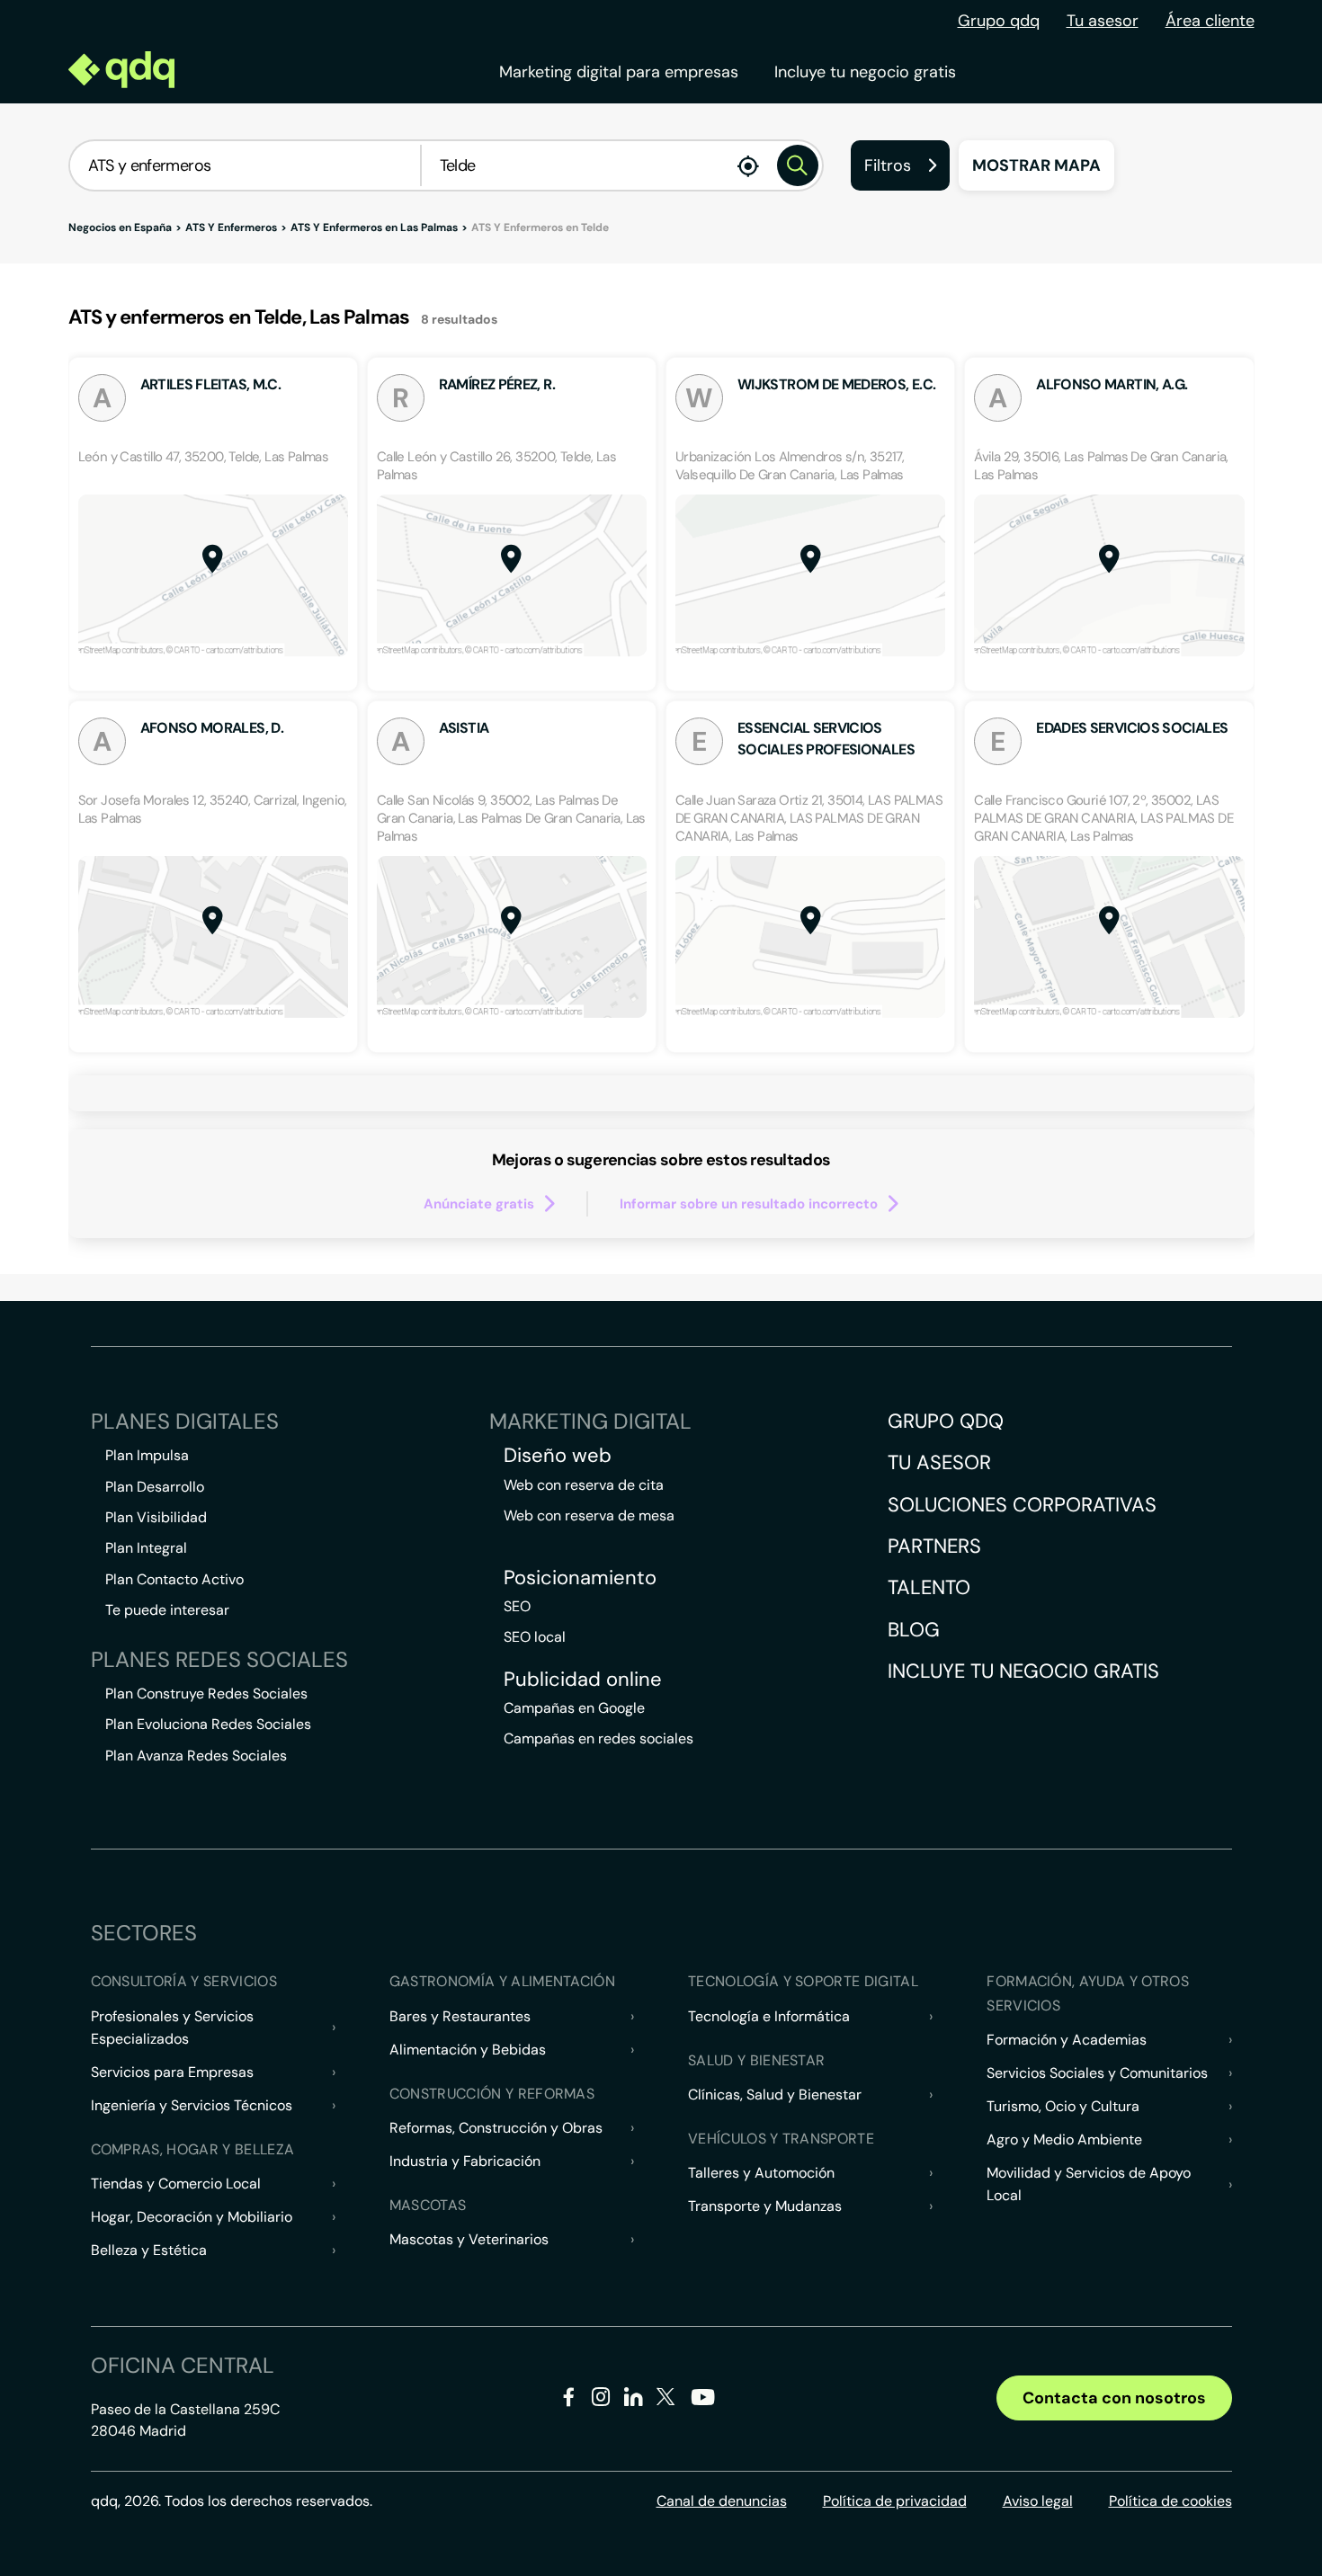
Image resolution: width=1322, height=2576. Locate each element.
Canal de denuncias (722, 2501)
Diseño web (558, 1456)
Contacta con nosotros (1114, 2398)
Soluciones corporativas (1022, 1505)
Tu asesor (1103, 21)
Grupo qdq (999, 21)
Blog (914, 1630)
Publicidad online (583, 1680)
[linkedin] (634, 2400)
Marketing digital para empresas (619, 72)
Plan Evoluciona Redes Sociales (208, 1724)
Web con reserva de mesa (589, 1515)
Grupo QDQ (946, 1421)
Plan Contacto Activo (174, 1579)
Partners (934, 1546)
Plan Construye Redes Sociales (206, 1694)
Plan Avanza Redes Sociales (196, 1756)
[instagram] (601, 2400)
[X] (666, 2400)
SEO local (535, 1637)
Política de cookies (1170, 2501)
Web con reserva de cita (584, 1485)
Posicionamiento (580, 1578)
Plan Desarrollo (155, 1487)
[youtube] (702, 2404)
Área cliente (1210, 21)
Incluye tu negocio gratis (865, 72)
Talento (929, 1587)
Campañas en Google (574, 1708)
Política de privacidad (895, 2501)
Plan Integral (146, 1548)
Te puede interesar (167, 1610)
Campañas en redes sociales (598, 1738)
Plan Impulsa (147, 1455)
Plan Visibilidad (156, 1517)
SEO (517, 1606)
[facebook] (569, 2400)
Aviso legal (1038, 2501)
